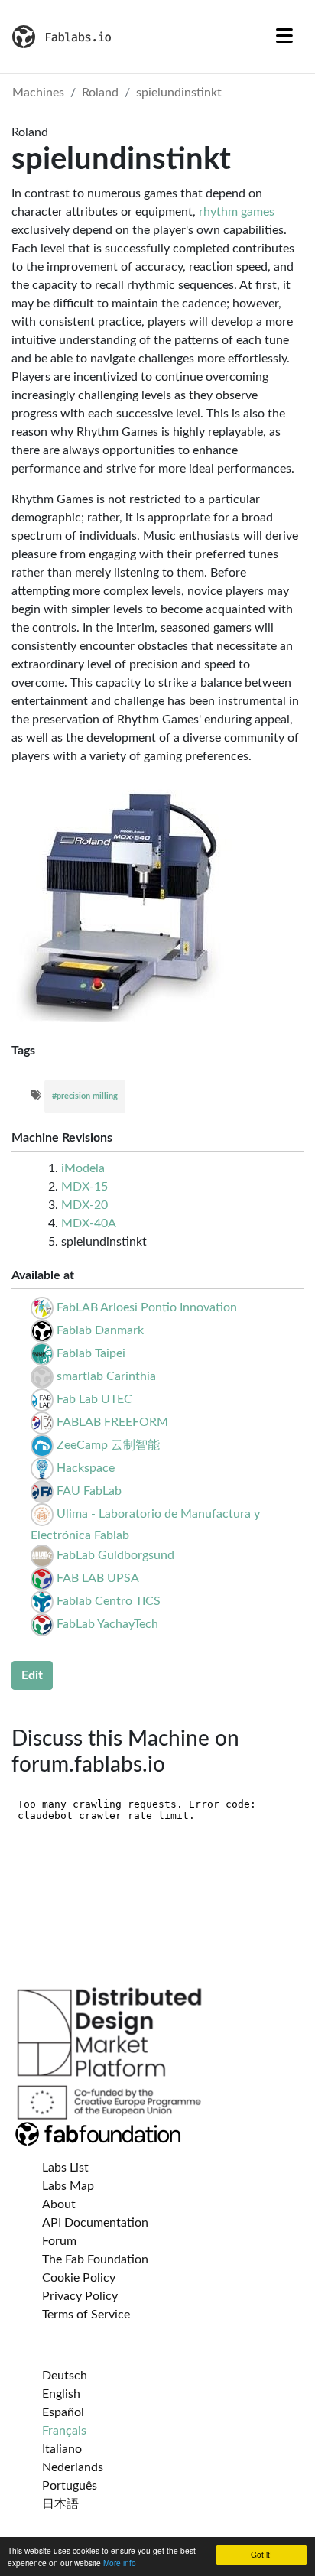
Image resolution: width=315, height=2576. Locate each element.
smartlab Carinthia (106, 1376)
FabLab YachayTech (107, 1624)
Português (70, 2486)
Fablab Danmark (100, 1330)
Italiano (62, 2449)
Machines (38, 93)
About (59, 2204)
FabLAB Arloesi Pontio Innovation (147, 1307)
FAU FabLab (89, 1491)
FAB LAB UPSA (98, 1578)
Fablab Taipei (91, 1353)
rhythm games (237, 212)
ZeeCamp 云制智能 (108, 1445)
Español (63, 2412)
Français (64, 2431)
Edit (32, 1675)
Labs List (65, 2168)
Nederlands (73, 2467)
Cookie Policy (79, 2278)
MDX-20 (84, 1205)
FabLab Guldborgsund (115, 1555)
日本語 (60, 2504)
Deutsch (65, 2376)
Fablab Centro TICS (109, 1601)
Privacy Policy (80, 2296)
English (61, 2394)
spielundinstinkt (179, 93)
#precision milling (85, 1096)
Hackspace (86, 1468)
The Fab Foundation (95, 2259)
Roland (100, 93)
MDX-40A (89, 1223)
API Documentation (95, 2223)
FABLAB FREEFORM (112, 1422)
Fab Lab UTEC (94, 1399)
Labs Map (68, 2186)
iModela (83, 1168)
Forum (59, 2241)
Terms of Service (86, 2315)
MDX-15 (84, 1187)
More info (120, 2563)
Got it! (261, 2554)
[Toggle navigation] (284, 37)
